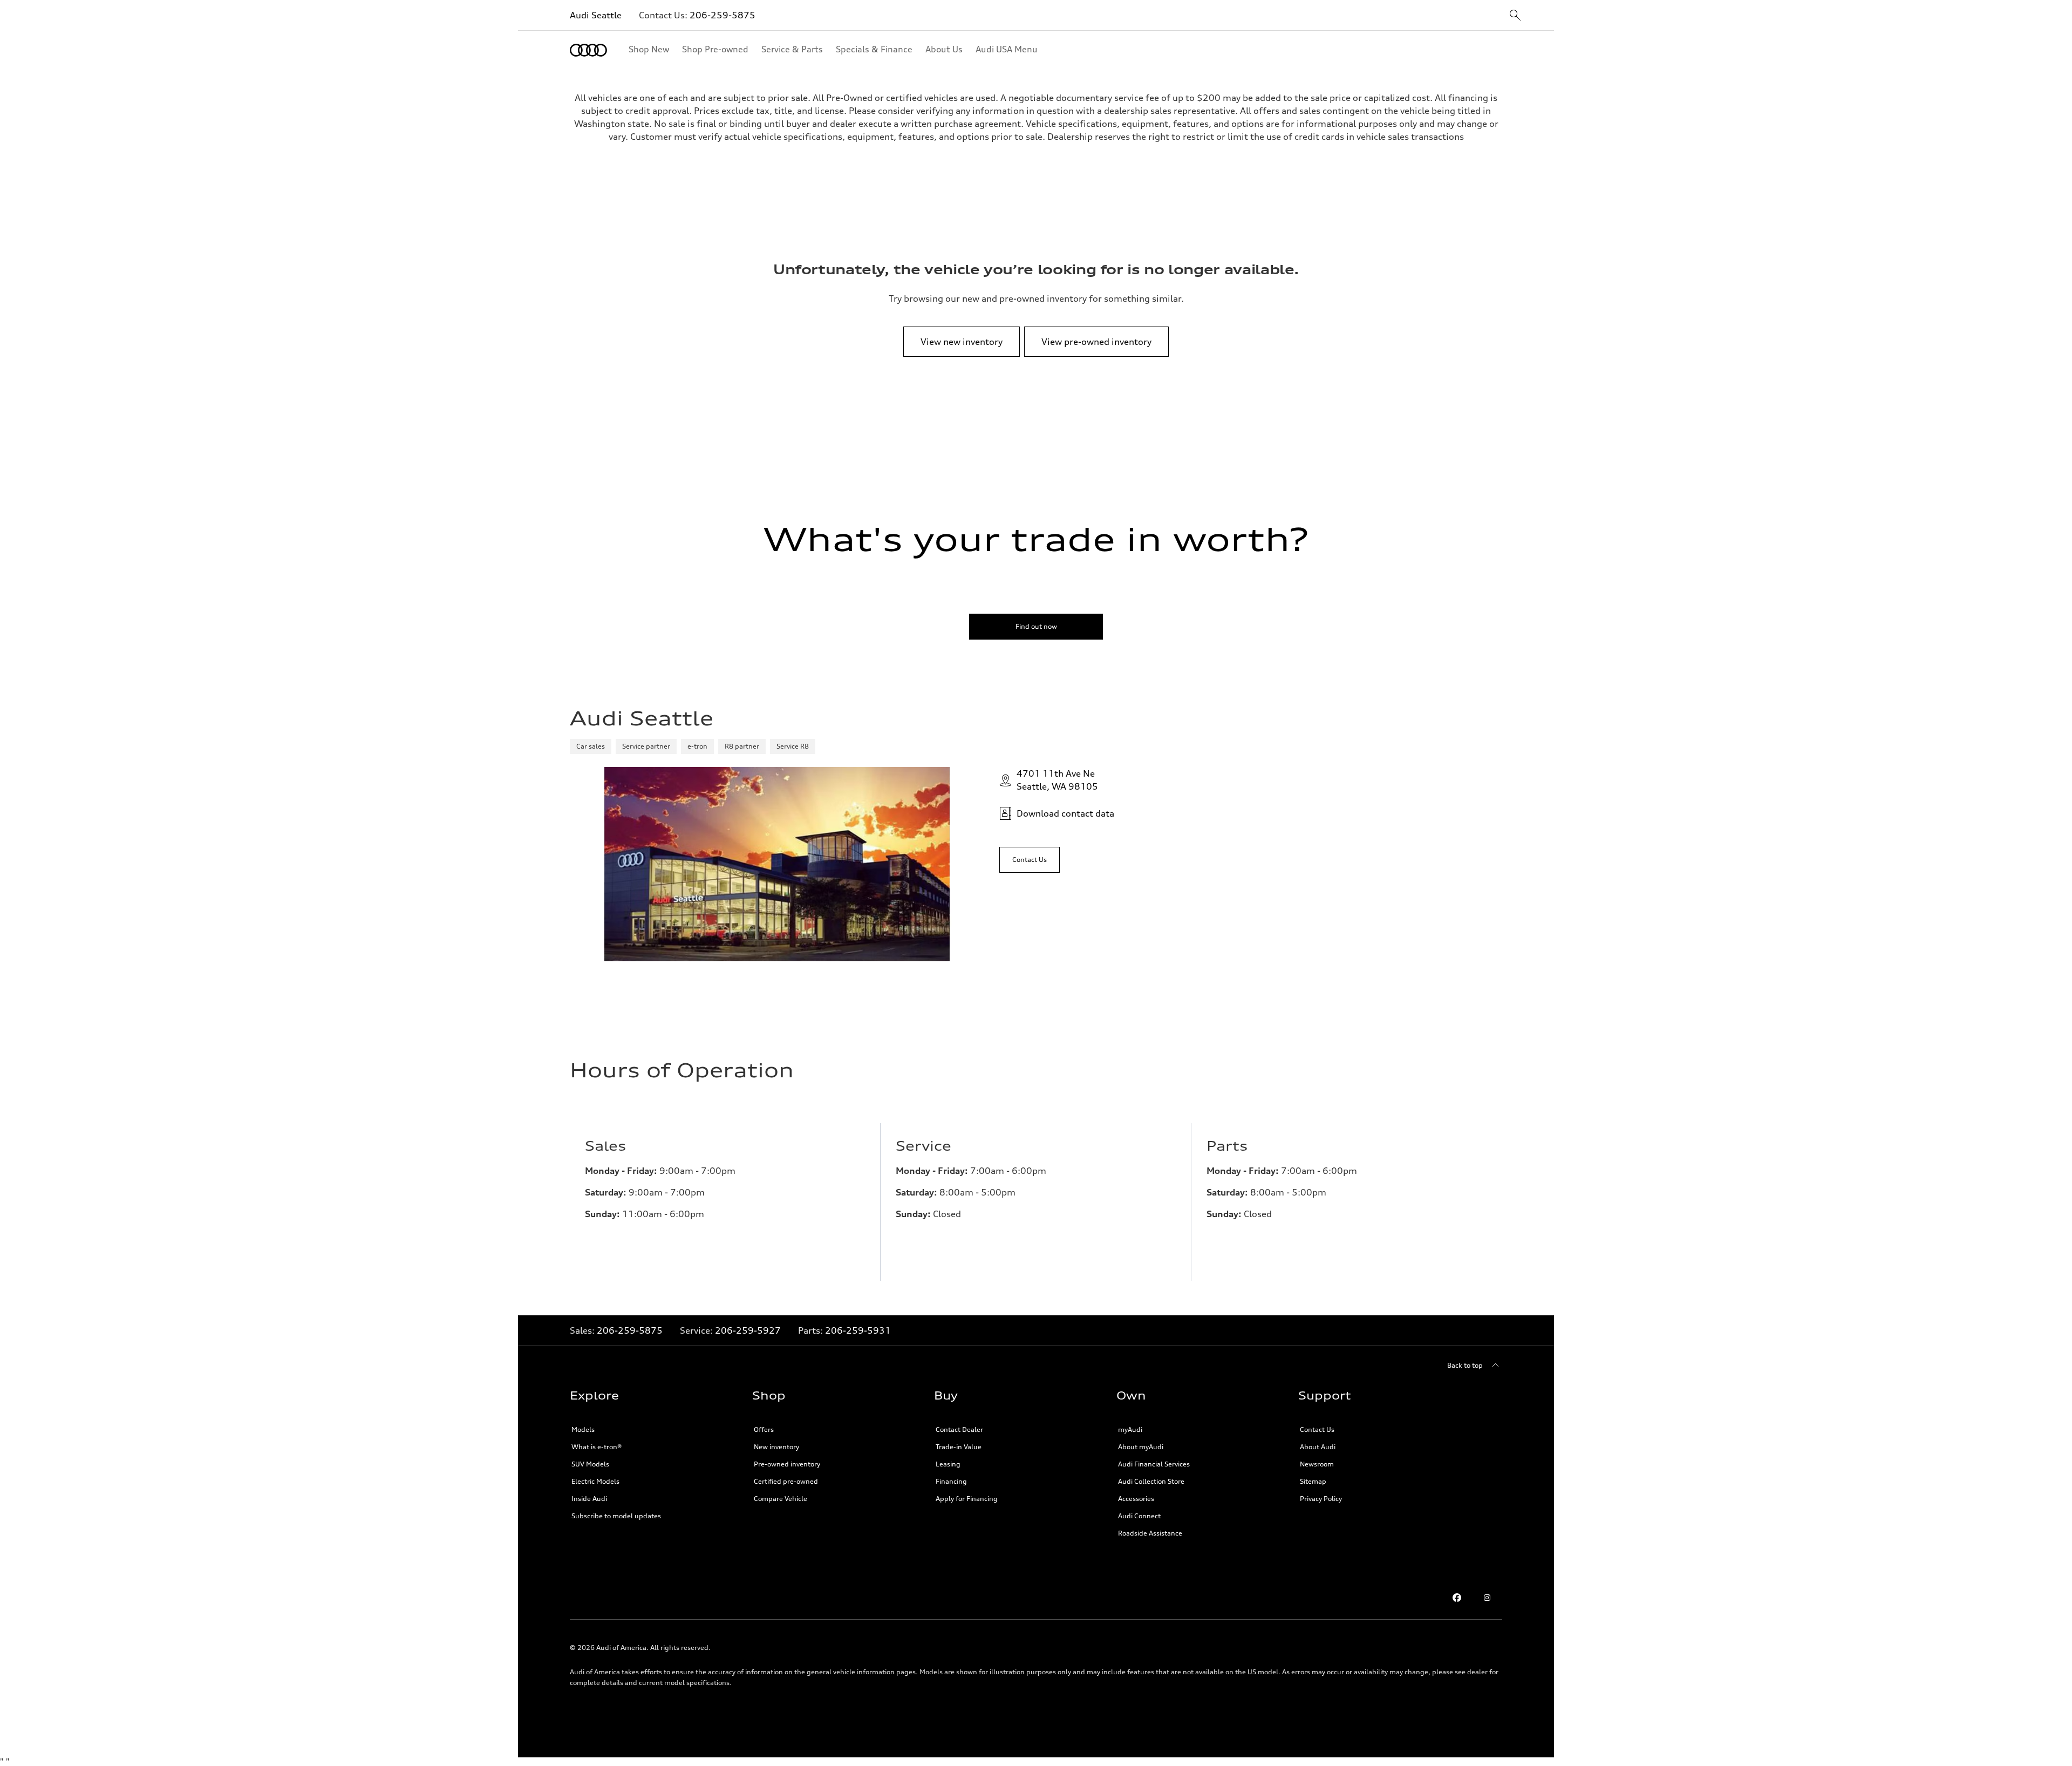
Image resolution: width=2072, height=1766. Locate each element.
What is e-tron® (597, 1447)
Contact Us (1317, 1429)
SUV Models (590, 1464)
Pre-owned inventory (787, 1464)
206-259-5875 (723, 15)
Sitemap (1313, 1481)
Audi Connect (1139, 1516)
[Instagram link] (1487, 1598)
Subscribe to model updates (616, 1516)
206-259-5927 (748, 1330)
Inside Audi (589, 1499)
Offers (764, 1429)
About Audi (1318, 1447)
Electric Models (595, 1481)
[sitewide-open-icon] (1515, 16)
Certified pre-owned (786, 1481)
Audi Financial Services (1154, 1464)
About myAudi (1141, 1447)
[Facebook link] (1457, 1598)
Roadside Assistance (1150, 1533)
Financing (951, 1481)
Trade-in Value (959, 1447)
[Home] (588, 50)
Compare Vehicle (781, 1499)
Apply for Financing (967, 1499)
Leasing (948, 1464)
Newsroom (1317, 1464)
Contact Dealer (959, 1429)
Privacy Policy (1321, 1499)
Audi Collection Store (1151, 1481)
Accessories (1136, 1499)
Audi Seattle (596, 15)
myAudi (1130, 1429)
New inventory (776, 1447)
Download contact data (1065, 813)
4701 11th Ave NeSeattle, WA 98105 (1057, 780)
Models (583, 1429)
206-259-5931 (858, 1330)
